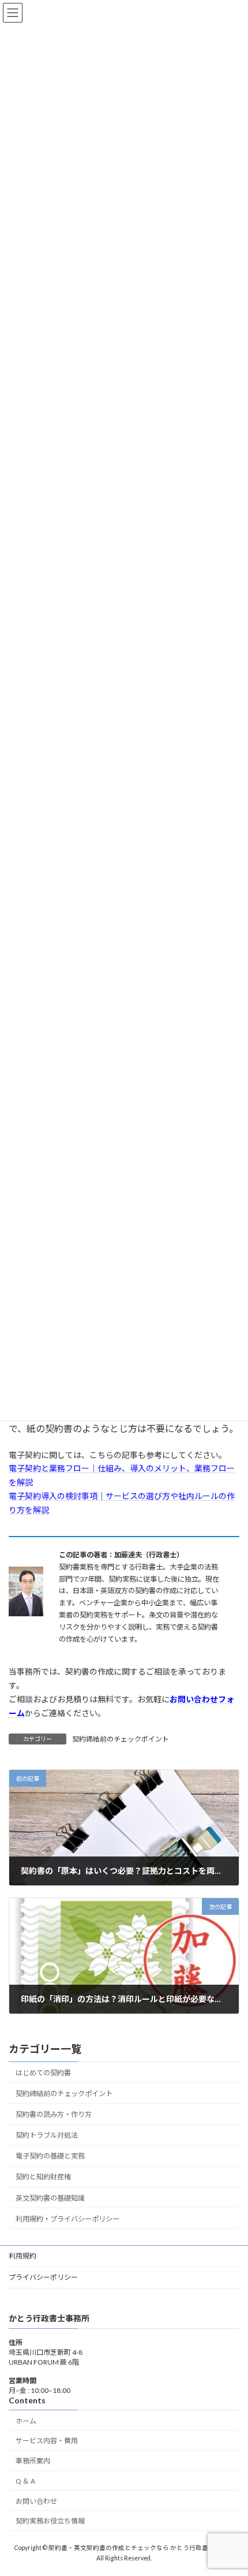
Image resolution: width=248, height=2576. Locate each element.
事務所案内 (33, 2461)
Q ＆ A (25, 2481)
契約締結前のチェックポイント (121, 1739)
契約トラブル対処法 (47, 2135)
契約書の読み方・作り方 (54, 2114)
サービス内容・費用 (47, 2441)
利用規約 (22, 2256)
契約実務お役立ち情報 (50, 2521)
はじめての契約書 (43, 2073)
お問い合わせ (36, 2501)
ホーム (26, 2421)
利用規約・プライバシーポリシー (67, 2219)
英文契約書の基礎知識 (50, 2198)
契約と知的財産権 (43, 2177)
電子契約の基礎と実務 (50, 2156)
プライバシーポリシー (43, 2277)
